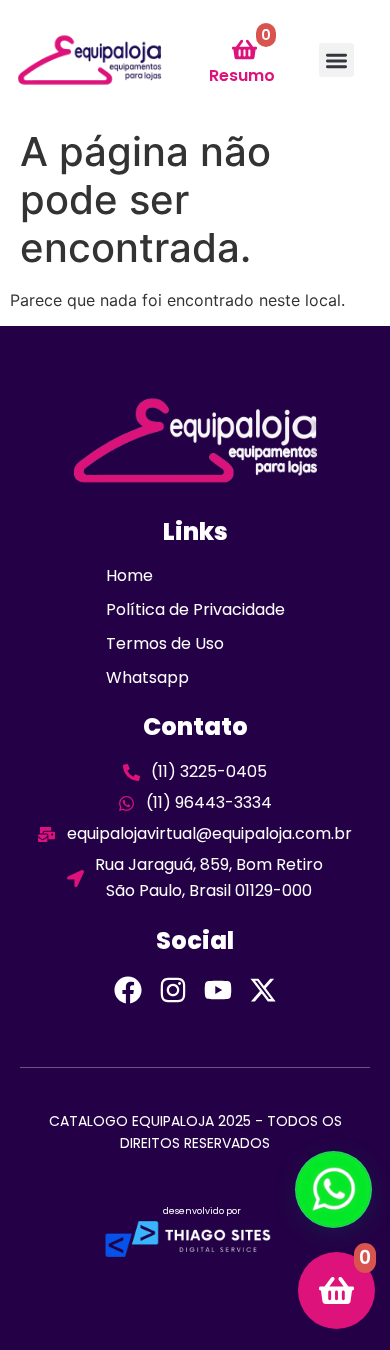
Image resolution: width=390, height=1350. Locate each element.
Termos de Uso (165, 643)
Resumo (242, 75)
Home (129, 575)
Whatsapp (147, 677)
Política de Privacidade (195, 609)
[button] (336, 60)
